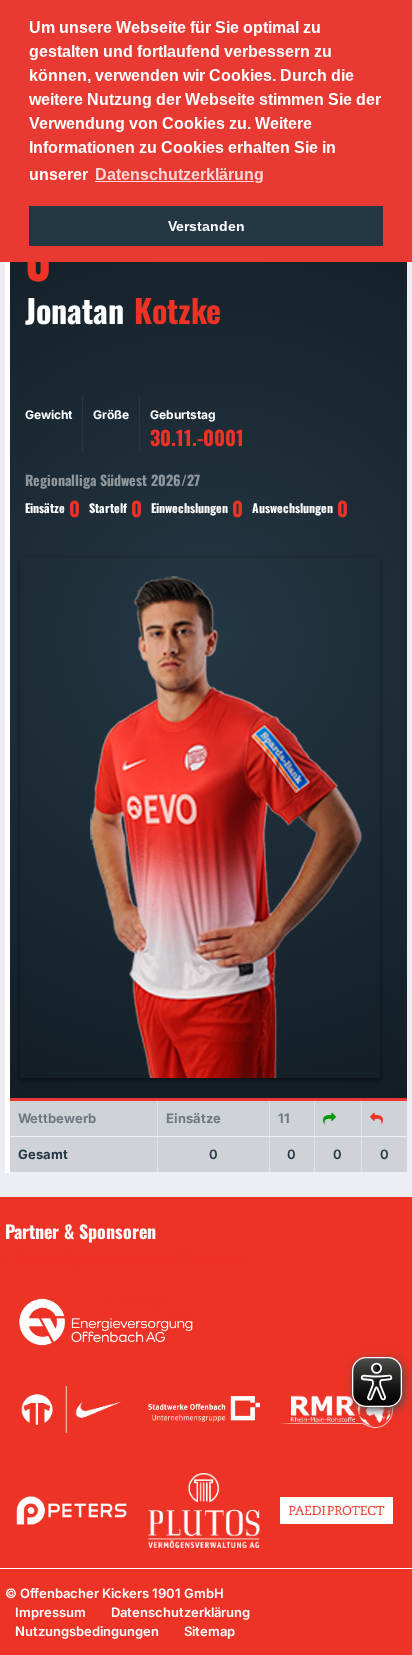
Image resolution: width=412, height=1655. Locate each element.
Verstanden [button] (206, 226)
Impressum (50, 1612)
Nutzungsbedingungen (87, 1631)
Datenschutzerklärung (180, 1612)
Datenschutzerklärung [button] (179, 174)
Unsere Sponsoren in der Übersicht (129, 1259)
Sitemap (209, 1631)
